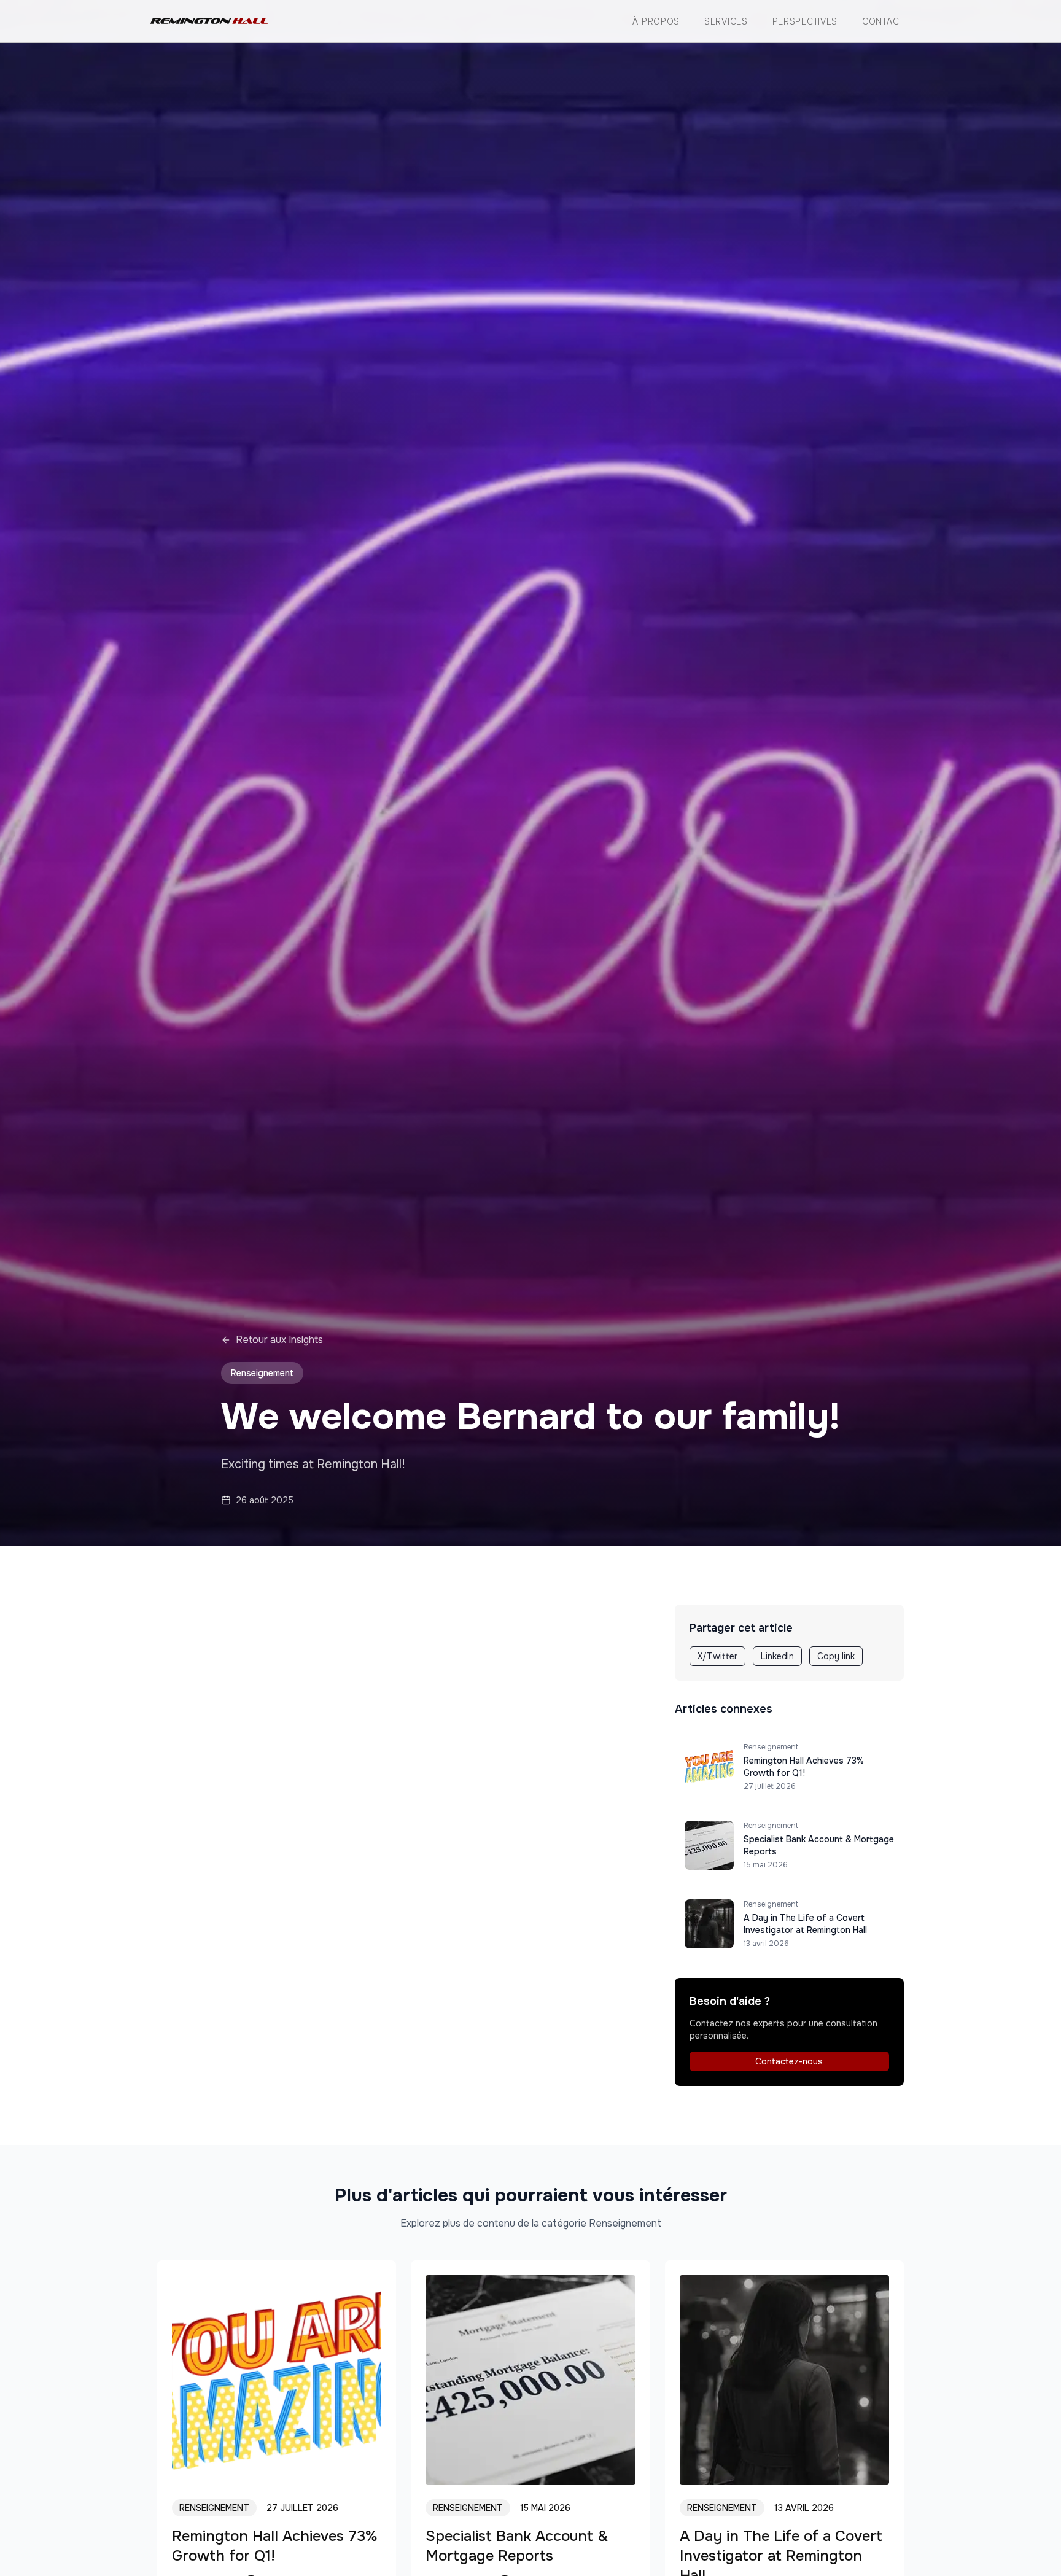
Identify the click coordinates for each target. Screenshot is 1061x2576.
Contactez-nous (789, 2061)
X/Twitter (717, 1656)
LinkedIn (777, 1656)
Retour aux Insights (279, 1340)
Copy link (836, 1656)
